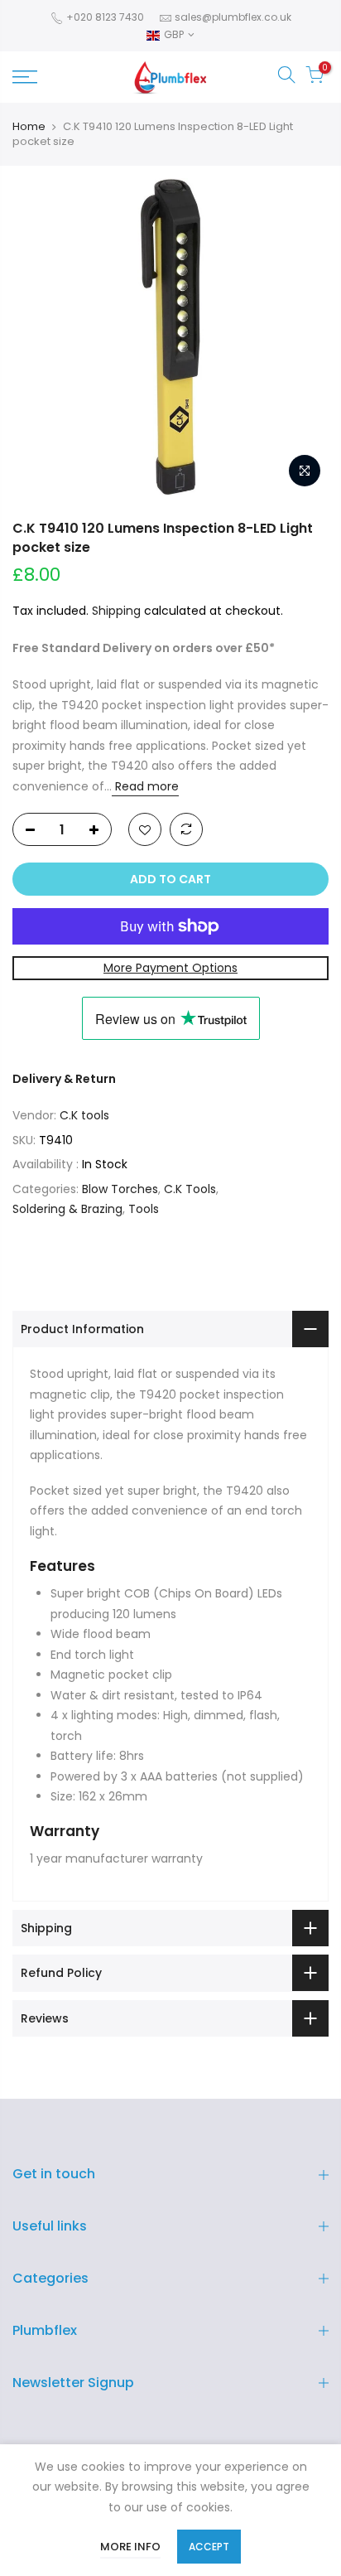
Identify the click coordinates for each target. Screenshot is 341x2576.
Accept (209, 2547)
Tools (144, 1209)
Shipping (116, 611)
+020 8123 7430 (104, 17)
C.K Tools (190, 1189)
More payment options (170, 968)
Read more (145, 786)
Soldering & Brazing (67, 1209)
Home (29, 127)
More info (130, 2547)
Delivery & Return (64, 1079)
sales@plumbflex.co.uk (233, 17)
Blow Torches (120, 1189)
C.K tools (84, 1115)
